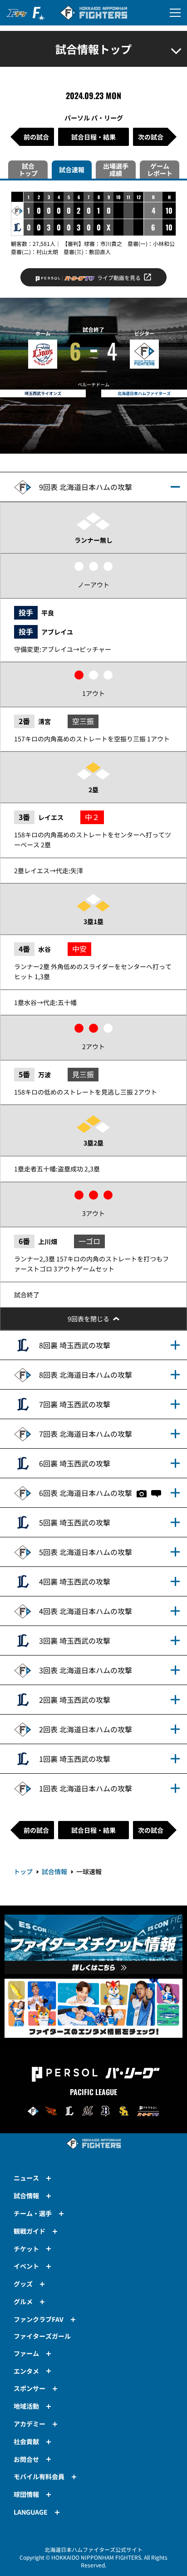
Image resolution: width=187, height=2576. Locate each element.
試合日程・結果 (93, 137)
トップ (23, 1871)
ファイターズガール (42, 2336)
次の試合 (151, 137)
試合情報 (54, 1871)
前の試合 (36, 137)
